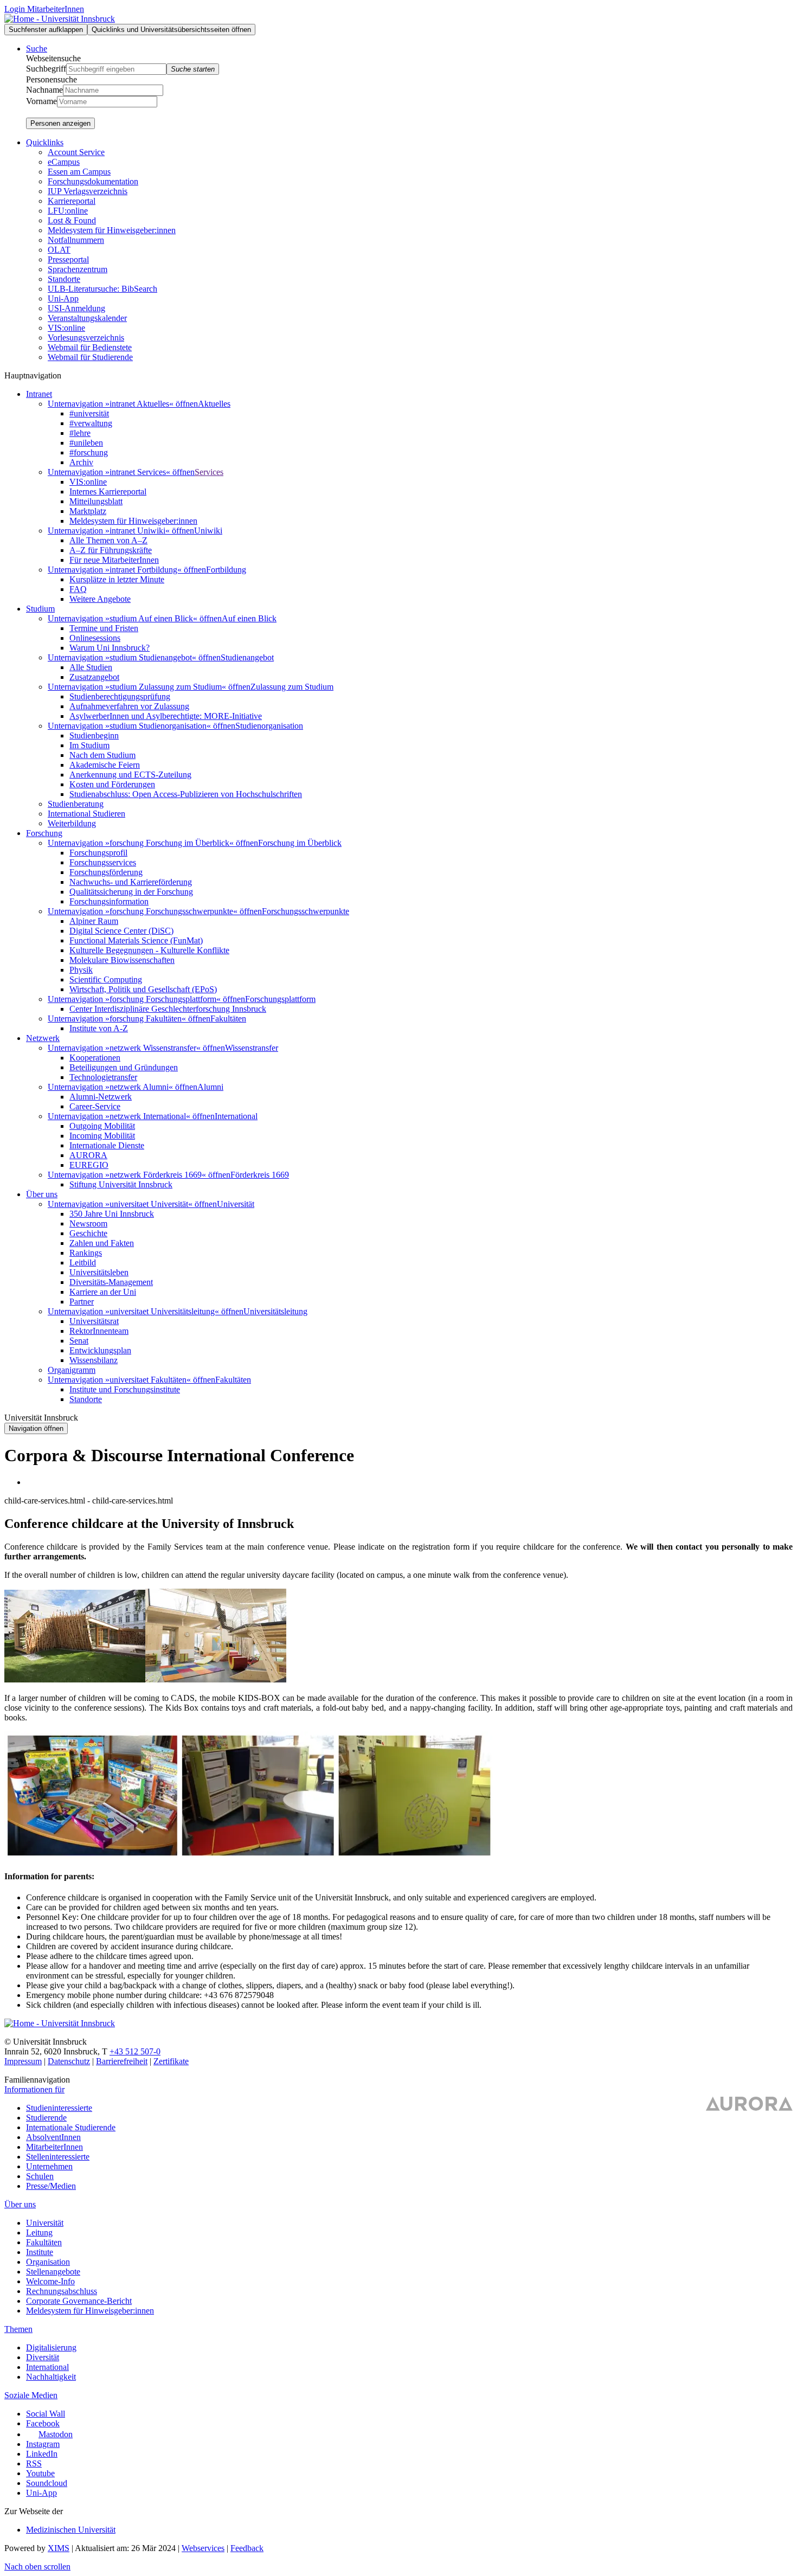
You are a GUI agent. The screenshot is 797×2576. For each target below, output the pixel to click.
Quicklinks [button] (45, 142)
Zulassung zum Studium (292, 687)
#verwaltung (91, 423)
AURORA (88, 1155)
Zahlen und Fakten (102, 1243)
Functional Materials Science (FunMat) (136, 940)
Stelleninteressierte (58, 2157)
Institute (40, 2252)
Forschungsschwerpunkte (306, 911)
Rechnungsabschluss (62, 2291)
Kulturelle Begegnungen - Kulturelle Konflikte (149, 950)
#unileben (86, 443)
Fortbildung (226, 570)
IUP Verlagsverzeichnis (88, 191)
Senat (79, 1341)
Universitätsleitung (275, 1311)
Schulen (40, 2176)
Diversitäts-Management (111, 1282)
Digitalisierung (51, 2347)
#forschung (89, 452)
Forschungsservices (103, 862)
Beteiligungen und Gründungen (124, 1067)
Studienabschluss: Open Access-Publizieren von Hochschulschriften (186, 794)
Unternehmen (49, 2166)
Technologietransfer (103, 1077)
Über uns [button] (42, 1194)
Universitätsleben (99, 1272)
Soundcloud (47, 2483)
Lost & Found (72, 220)
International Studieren (86, 814)
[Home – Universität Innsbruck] (60, 19)
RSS (34, 2463)
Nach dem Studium (102, 755)
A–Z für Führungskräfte (111, 550)
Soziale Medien (31, 2395)
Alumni (210, 1087)
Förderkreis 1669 (260, 1175)
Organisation (48, 2262)
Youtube (40, 2473)
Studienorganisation (269, 726)
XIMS (59, 2548)
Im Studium (89, 745)
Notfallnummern (76, 240)
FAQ (78, 589)
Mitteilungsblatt (96, 501)
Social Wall (46, 2414)
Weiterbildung (72, 823)
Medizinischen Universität (71, 2530)
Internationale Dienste (107, 1145)
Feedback (247, 2548)
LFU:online (68, 211)
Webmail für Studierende (90, 357)
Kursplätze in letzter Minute (117, 579)
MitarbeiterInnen (54, 2147)
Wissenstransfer (252, 1048)
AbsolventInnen (53, 2137)
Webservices (203, 2548)
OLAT (59, 250)
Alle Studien (91, 667)
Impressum (23, 2061)
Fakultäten (228, 1019)
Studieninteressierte (59, 2108)
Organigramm (72, 1370)
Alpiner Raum (94, 921)
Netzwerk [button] (43, 1038)
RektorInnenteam (99, 1331)
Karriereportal (72, 201)
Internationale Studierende (71, 2127)
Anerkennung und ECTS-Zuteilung (130, 775)
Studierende (46, 2118)
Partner (82, 1302)
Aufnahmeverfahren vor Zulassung (129, 706)
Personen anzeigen (60, 123)
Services (209, 472)
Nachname (44, 90)
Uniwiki (208, 531)
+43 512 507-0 (135, 2051)
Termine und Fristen (104, 628)
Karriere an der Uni (103, 1292)
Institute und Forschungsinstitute (125, 1389)
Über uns (20, 2204)
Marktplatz (88, 511)
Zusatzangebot (94, 677)
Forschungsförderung (106, 872)
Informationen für (34, 2089)
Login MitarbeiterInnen (44, 9)
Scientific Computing (106, 979)
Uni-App (63, 298)
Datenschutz (69, 2061)
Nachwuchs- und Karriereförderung (131, 882)
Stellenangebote (53, 2272)
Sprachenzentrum (78, 269)
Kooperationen (95, 1058)
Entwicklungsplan (100, 1350)
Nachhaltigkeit (51, 2377)
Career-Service (95, 1106)
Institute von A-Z (99, 1028)
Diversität (43, 2357)
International (236, 1116)
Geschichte (88, 1233)
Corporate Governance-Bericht (79, 2301)
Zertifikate (171, 2061)
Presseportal (68, 259)
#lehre (80, 433)
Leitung (39, 2233)
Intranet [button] (39, 394)
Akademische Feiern (105, 765)
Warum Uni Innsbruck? (110, 648)
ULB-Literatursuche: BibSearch (102, 289)
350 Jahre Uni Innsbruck (112, 1214)
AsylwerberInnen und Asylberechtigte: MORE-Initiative (166, 716)
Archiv (81, 462)
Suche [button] (37, 49)
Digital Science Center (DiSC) (121, 931)
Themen (18, 2329)
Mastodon (56, 2434)
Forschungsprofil (98, 853)
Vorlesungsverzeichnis (86, 338)
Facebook (43, 2423)
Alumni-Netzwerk (101, 1097)
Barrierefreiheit (122, 2061)
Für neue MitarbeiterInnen (114, 560)
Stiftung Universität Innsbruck (121, 1184)
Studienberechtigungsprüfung (120, 696)
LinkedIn (42, 2454)
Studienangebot (247, 657)
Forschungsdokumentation (93, 181)
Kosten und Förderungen (112, 784)
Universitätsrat (94, 1321)
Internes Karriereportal (108, 492)
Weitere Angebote (100, 599)
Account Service (76, 152)
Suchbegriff (46, 69)
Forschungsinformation (109, 901)
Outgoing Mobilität (102, 1126)
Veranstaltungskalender (87, 318)
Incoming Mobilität (102, 1136)
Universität (236, 1204)
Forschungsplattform (280, 999)
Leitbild (83, 1263)
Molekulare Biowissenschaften (122, 960)
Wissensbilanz (94, 1360)
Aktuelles (214, 404)
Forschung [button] (44, 833)
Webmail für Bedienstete (90, 347)
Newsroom (88, 1223)
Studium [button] (40, 609)
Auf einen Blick (249, 618)
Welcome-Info (50, 2281)
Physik (81, 970)
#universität (89, 413)
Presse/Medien (51, 2186)
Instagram (43, 2444)
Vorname (41, 101)
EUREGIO (89, 1165)
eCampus (64, 162)
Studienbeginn (94, 735)
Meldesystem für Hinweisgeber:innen (112, 230)
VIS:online (66, 328)
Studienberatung (76, 804)
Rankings (86, 1253)
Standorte (64, 279)
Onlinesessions (95, 638)
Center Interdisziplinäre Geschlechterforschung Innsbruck (168, 1009)
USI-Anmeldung (76, 308)
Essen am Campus (79, 172)
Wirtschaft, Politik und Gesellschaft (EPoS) (143, 989)
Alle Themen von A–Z (108, 540)
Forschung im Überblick (300, 843)
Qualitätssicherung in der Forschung (131, 892)
